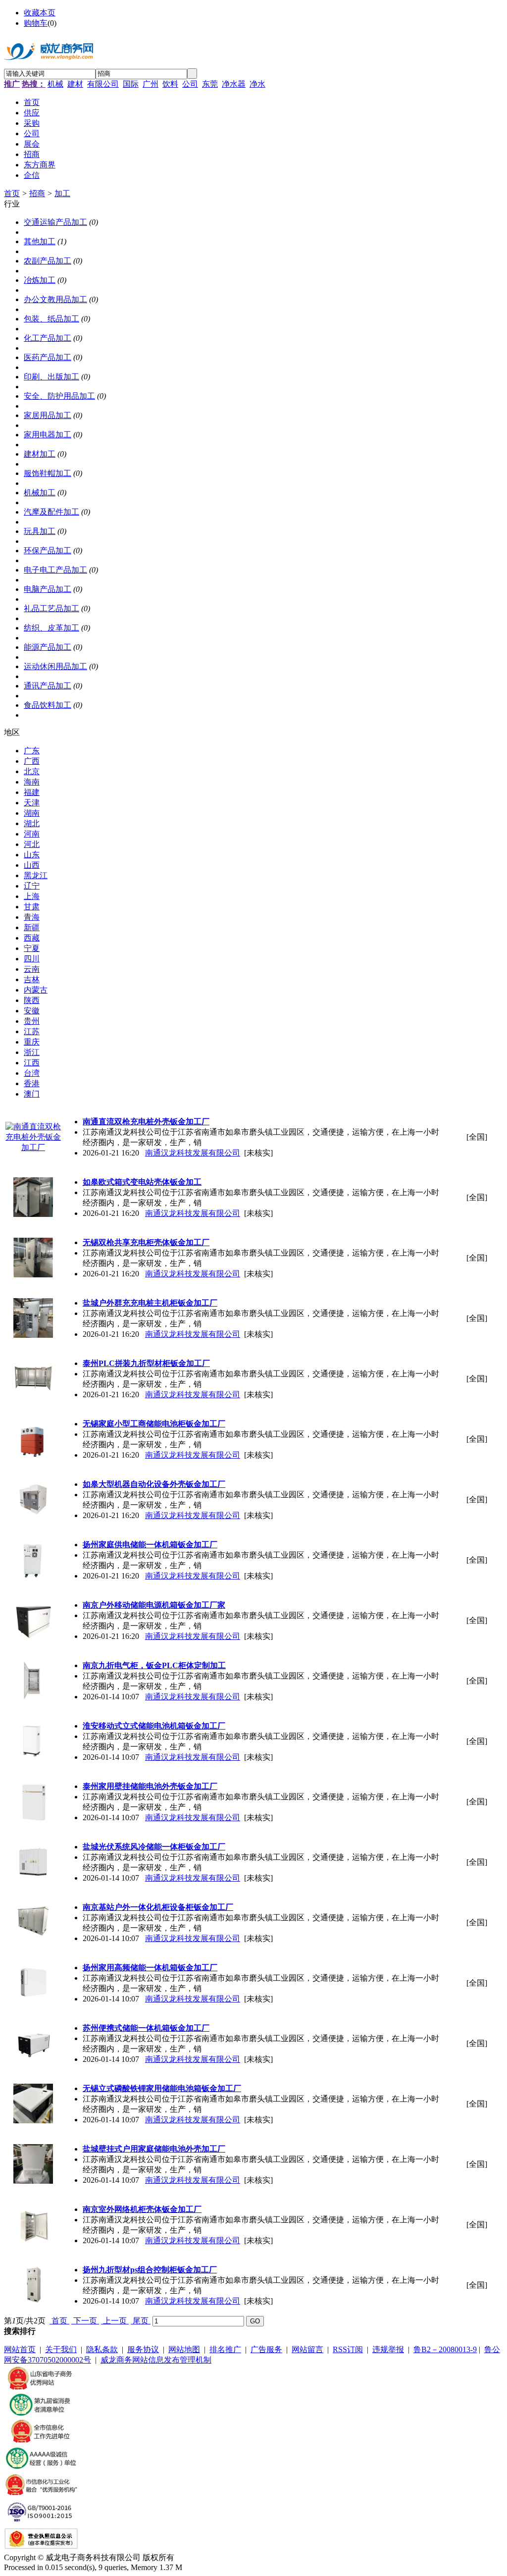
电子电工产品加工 (55, 570)
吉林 (32, 979)
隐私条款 (102, 2349)
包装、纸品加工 (51, 319)
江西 (32, 1063)
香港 (32, 1083)
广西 (32, 761)
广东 (32, 751)
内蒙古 (36, 990)
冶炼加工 (40, 280)
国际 (131, 84)
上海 (32, 896)
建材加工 (40, 454)
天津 (32, 803)
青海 (32, 917)
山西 (32, 865)
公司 (190, 84)
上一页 (115, 2321)
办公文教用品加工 (55, 299)
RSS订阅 (348, 2349)
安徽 (32, 1011)
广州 (151, 84)
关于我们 (61, 2349)
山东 (32, 855)
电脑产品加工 (48, 589)
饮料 (170, 84)
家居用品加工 (48, 415)
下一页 (85, 2321)
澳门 (32, 1094)
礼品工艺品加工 (51, 608)
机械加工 (40, 493)
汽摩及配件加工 (51, 512)
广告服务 (266, 2349)
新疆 (32, 927)
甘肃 (32, 907)
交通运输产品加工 (55, 222)
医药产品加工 (48, 357)
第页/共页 (25, 2321)
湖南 (32, 813)
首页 (12, 193)
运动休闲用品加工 (55, 666)
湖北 (32, 823)
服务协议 (143, 2349)
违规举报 (388, 2349)
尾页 (141, 2321)
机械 (55, 84)
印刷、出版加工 (51, 377)
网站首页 (20, 2349)
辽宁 (32, 886)
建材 (75, 84)
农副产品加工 (48, 261)
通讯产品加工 (48, 686)
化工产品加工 (48, 338)
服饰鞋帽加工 (48, 473)
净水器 (234, 84)
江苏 (32, 1031)
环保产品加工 (48, 551)
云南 (32, 969)
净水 (257, 84)
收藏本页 (40, 13)
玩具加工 (40, 531)
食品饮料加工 (48, 705)
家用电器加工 (48, 435)
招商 (37, 193)
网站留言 (307, 2349)
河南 (32, 834)
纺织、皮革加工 (51, 628)
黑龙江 (36, 875)
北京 (32, 771)
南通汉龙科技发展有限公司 (193, 1153)
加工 (62, 193)
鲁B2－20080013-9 (445, 2349)
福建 (32, 792)
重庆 (32, 1042)
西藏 (32, 938)
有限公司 (103, 84)
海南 (32, 782)
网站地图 (184, 2349)
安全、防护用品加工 (59, 396)
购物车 (36, 23)
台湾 (32, 1073)
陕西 (32, 1000)
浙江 (32, 1052)
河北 (32, 844)
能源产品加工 (48, 647)
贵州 (32, 1021)
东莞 (210, 84)
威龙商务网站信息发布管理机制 (156, 2360)
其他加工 (40, 241)
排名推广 (225, 2349)
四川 (32, 959)
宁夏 (32, 948)
